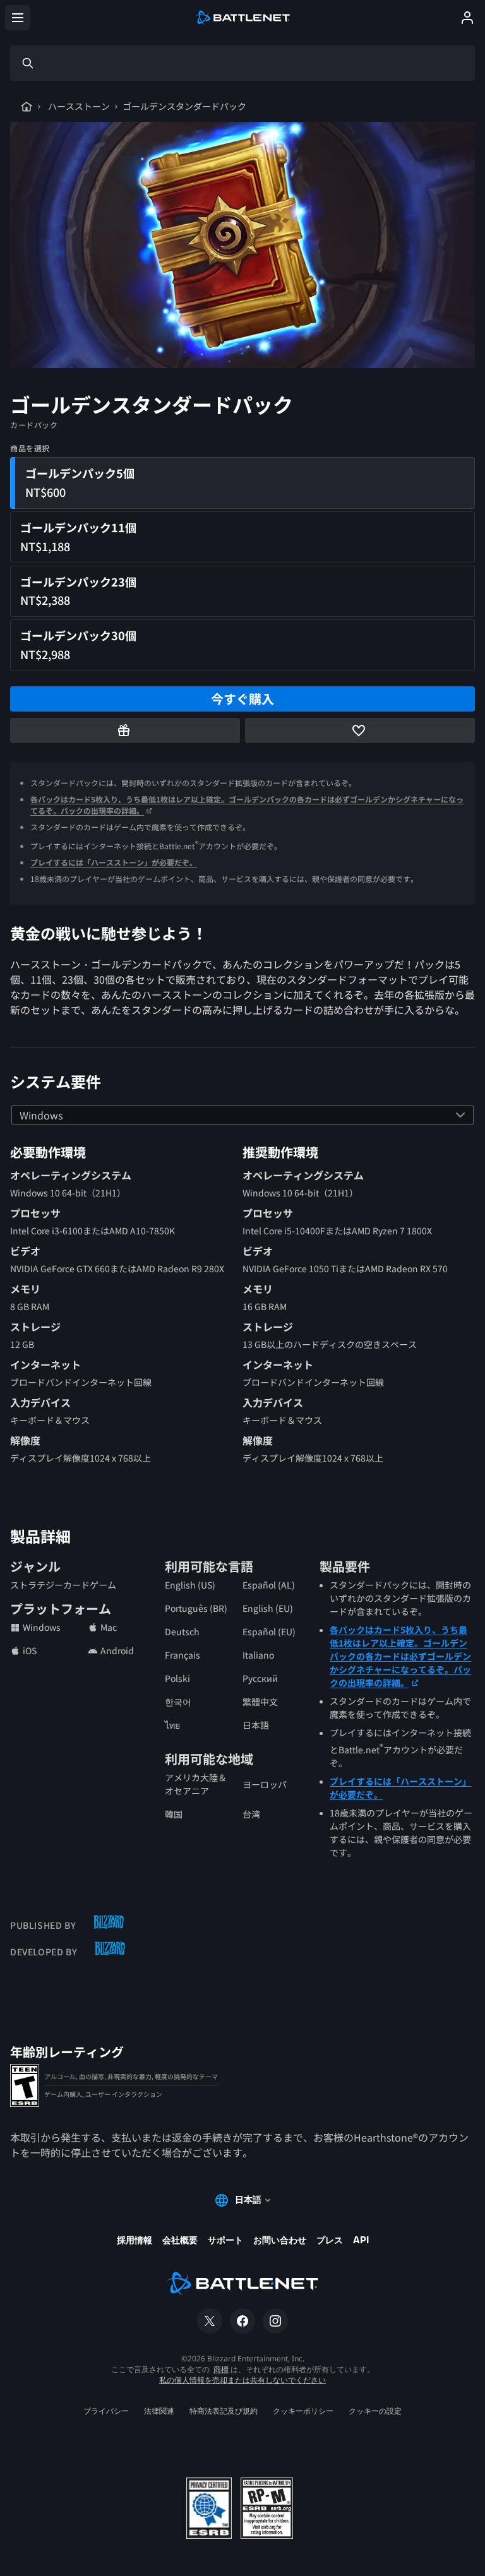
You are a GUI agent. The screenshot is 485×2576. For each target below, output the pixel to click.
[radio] (242, 483)
